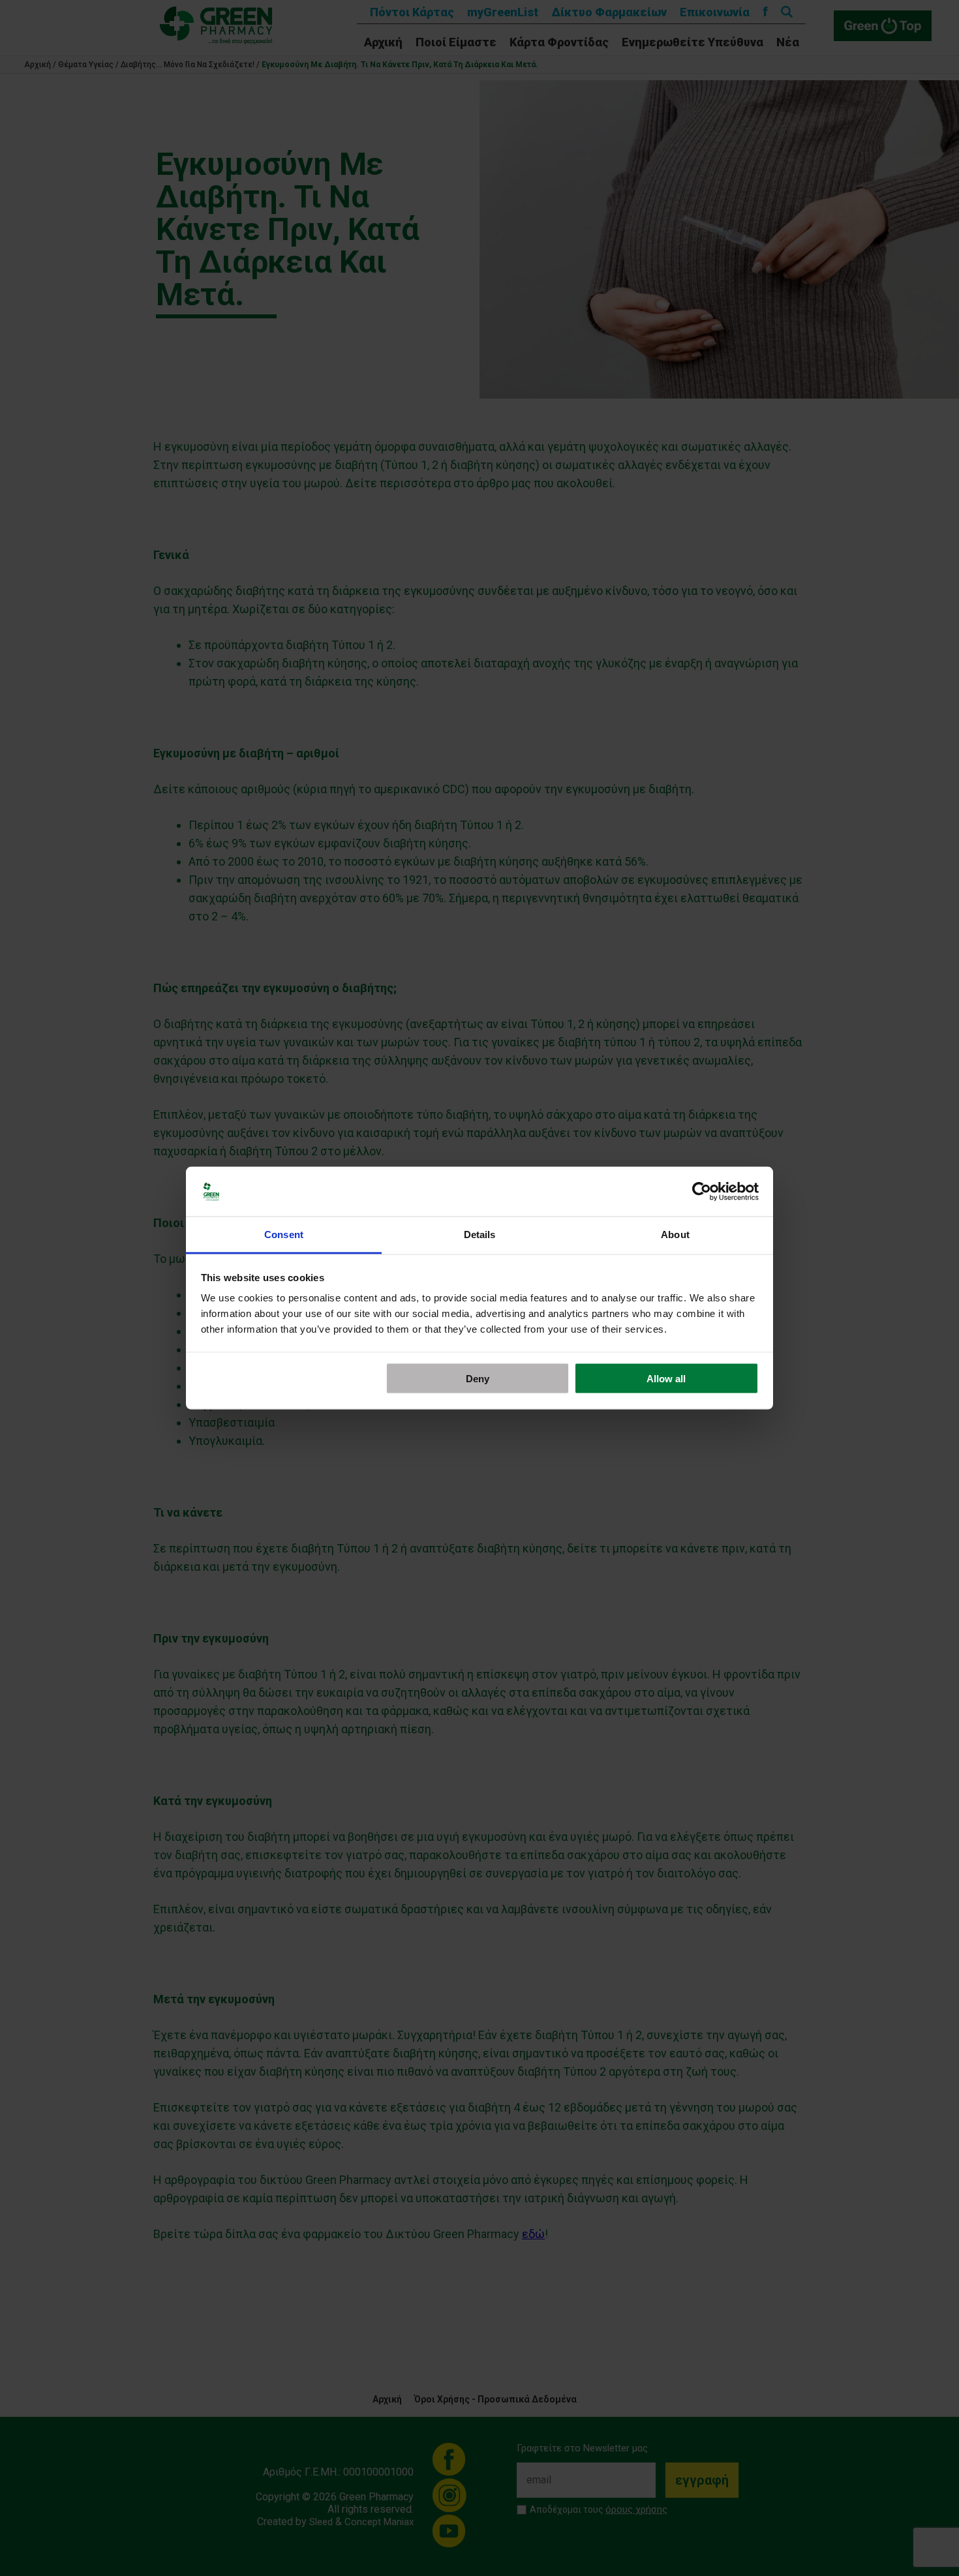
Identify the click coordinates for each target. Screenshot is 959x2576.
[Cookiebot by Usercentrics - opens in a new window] (702, 1192)
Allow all (666, 1378)
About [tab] (675, 1235)
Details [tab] (480, 1235)
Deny (478, 1378)
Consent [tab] (284, 1235)
